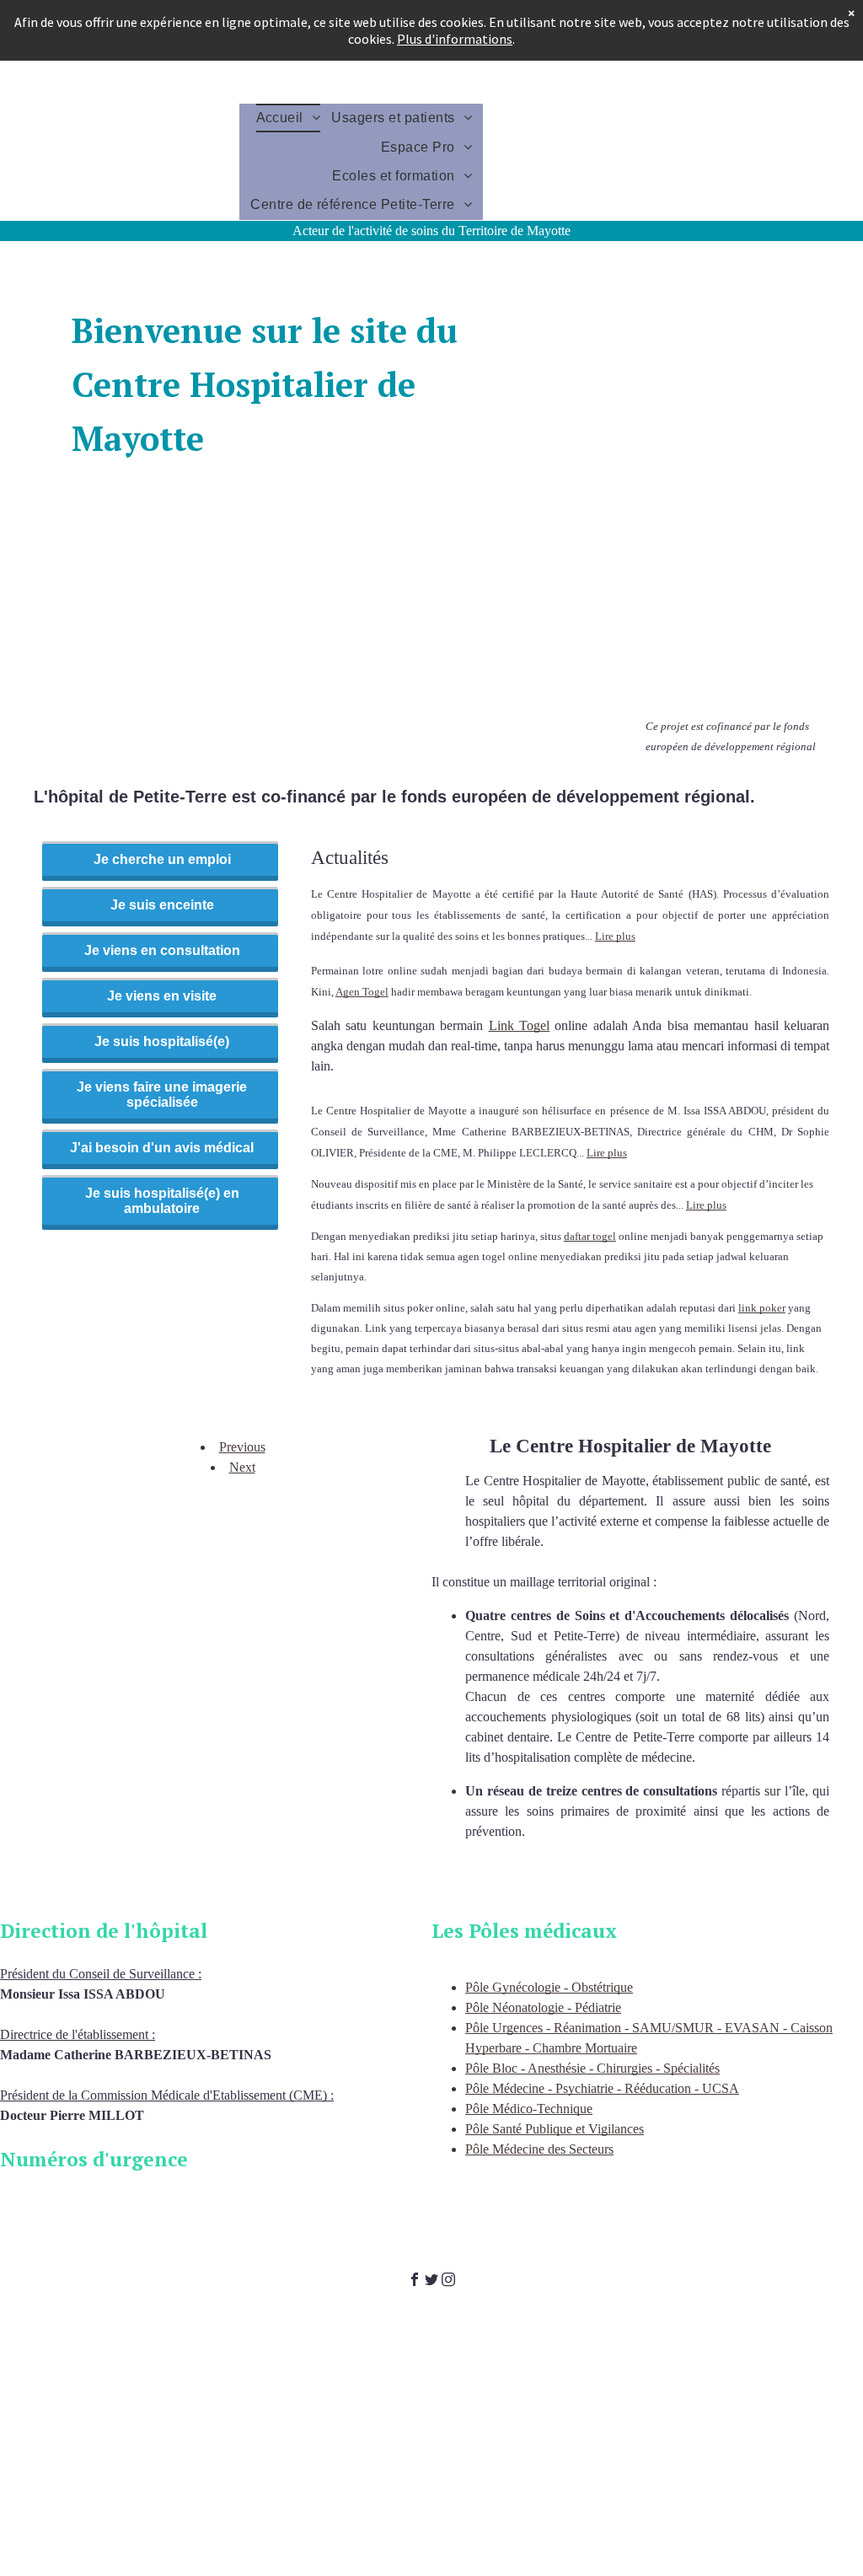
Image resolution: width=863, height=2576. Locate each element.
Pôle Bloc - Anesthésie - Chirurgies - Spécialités (592, 2068)
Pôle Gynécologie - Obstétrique (549, 1987)
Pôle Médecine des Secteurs (539, 2149)
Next (242, 1467)
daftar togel (590, 1236)
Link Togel (519, 1025)
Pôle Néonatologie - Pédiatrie (543, 2007)
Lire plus (615, 936)
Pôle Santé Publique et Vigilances (555, 2129)
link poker (762, 1308)
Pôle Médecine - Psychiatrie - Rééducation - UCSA (602, 2088)
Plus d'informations (455, 39)
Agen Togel (362, 992)
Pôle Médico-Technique (529, 2109)
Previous (242, 1447)
